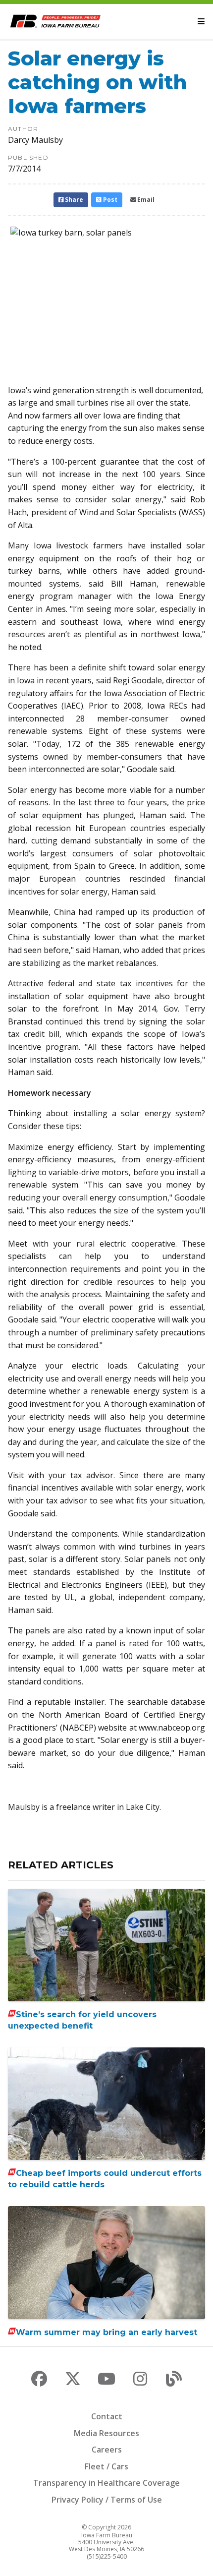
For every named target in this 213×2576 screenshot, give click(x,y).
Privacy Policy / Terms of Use (107, 2500)
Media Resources (106, 2433)
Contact (107, 2416)
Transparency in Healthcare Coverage (106, 2483)
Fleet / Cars (106, 2466)
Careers (107, 2450)
